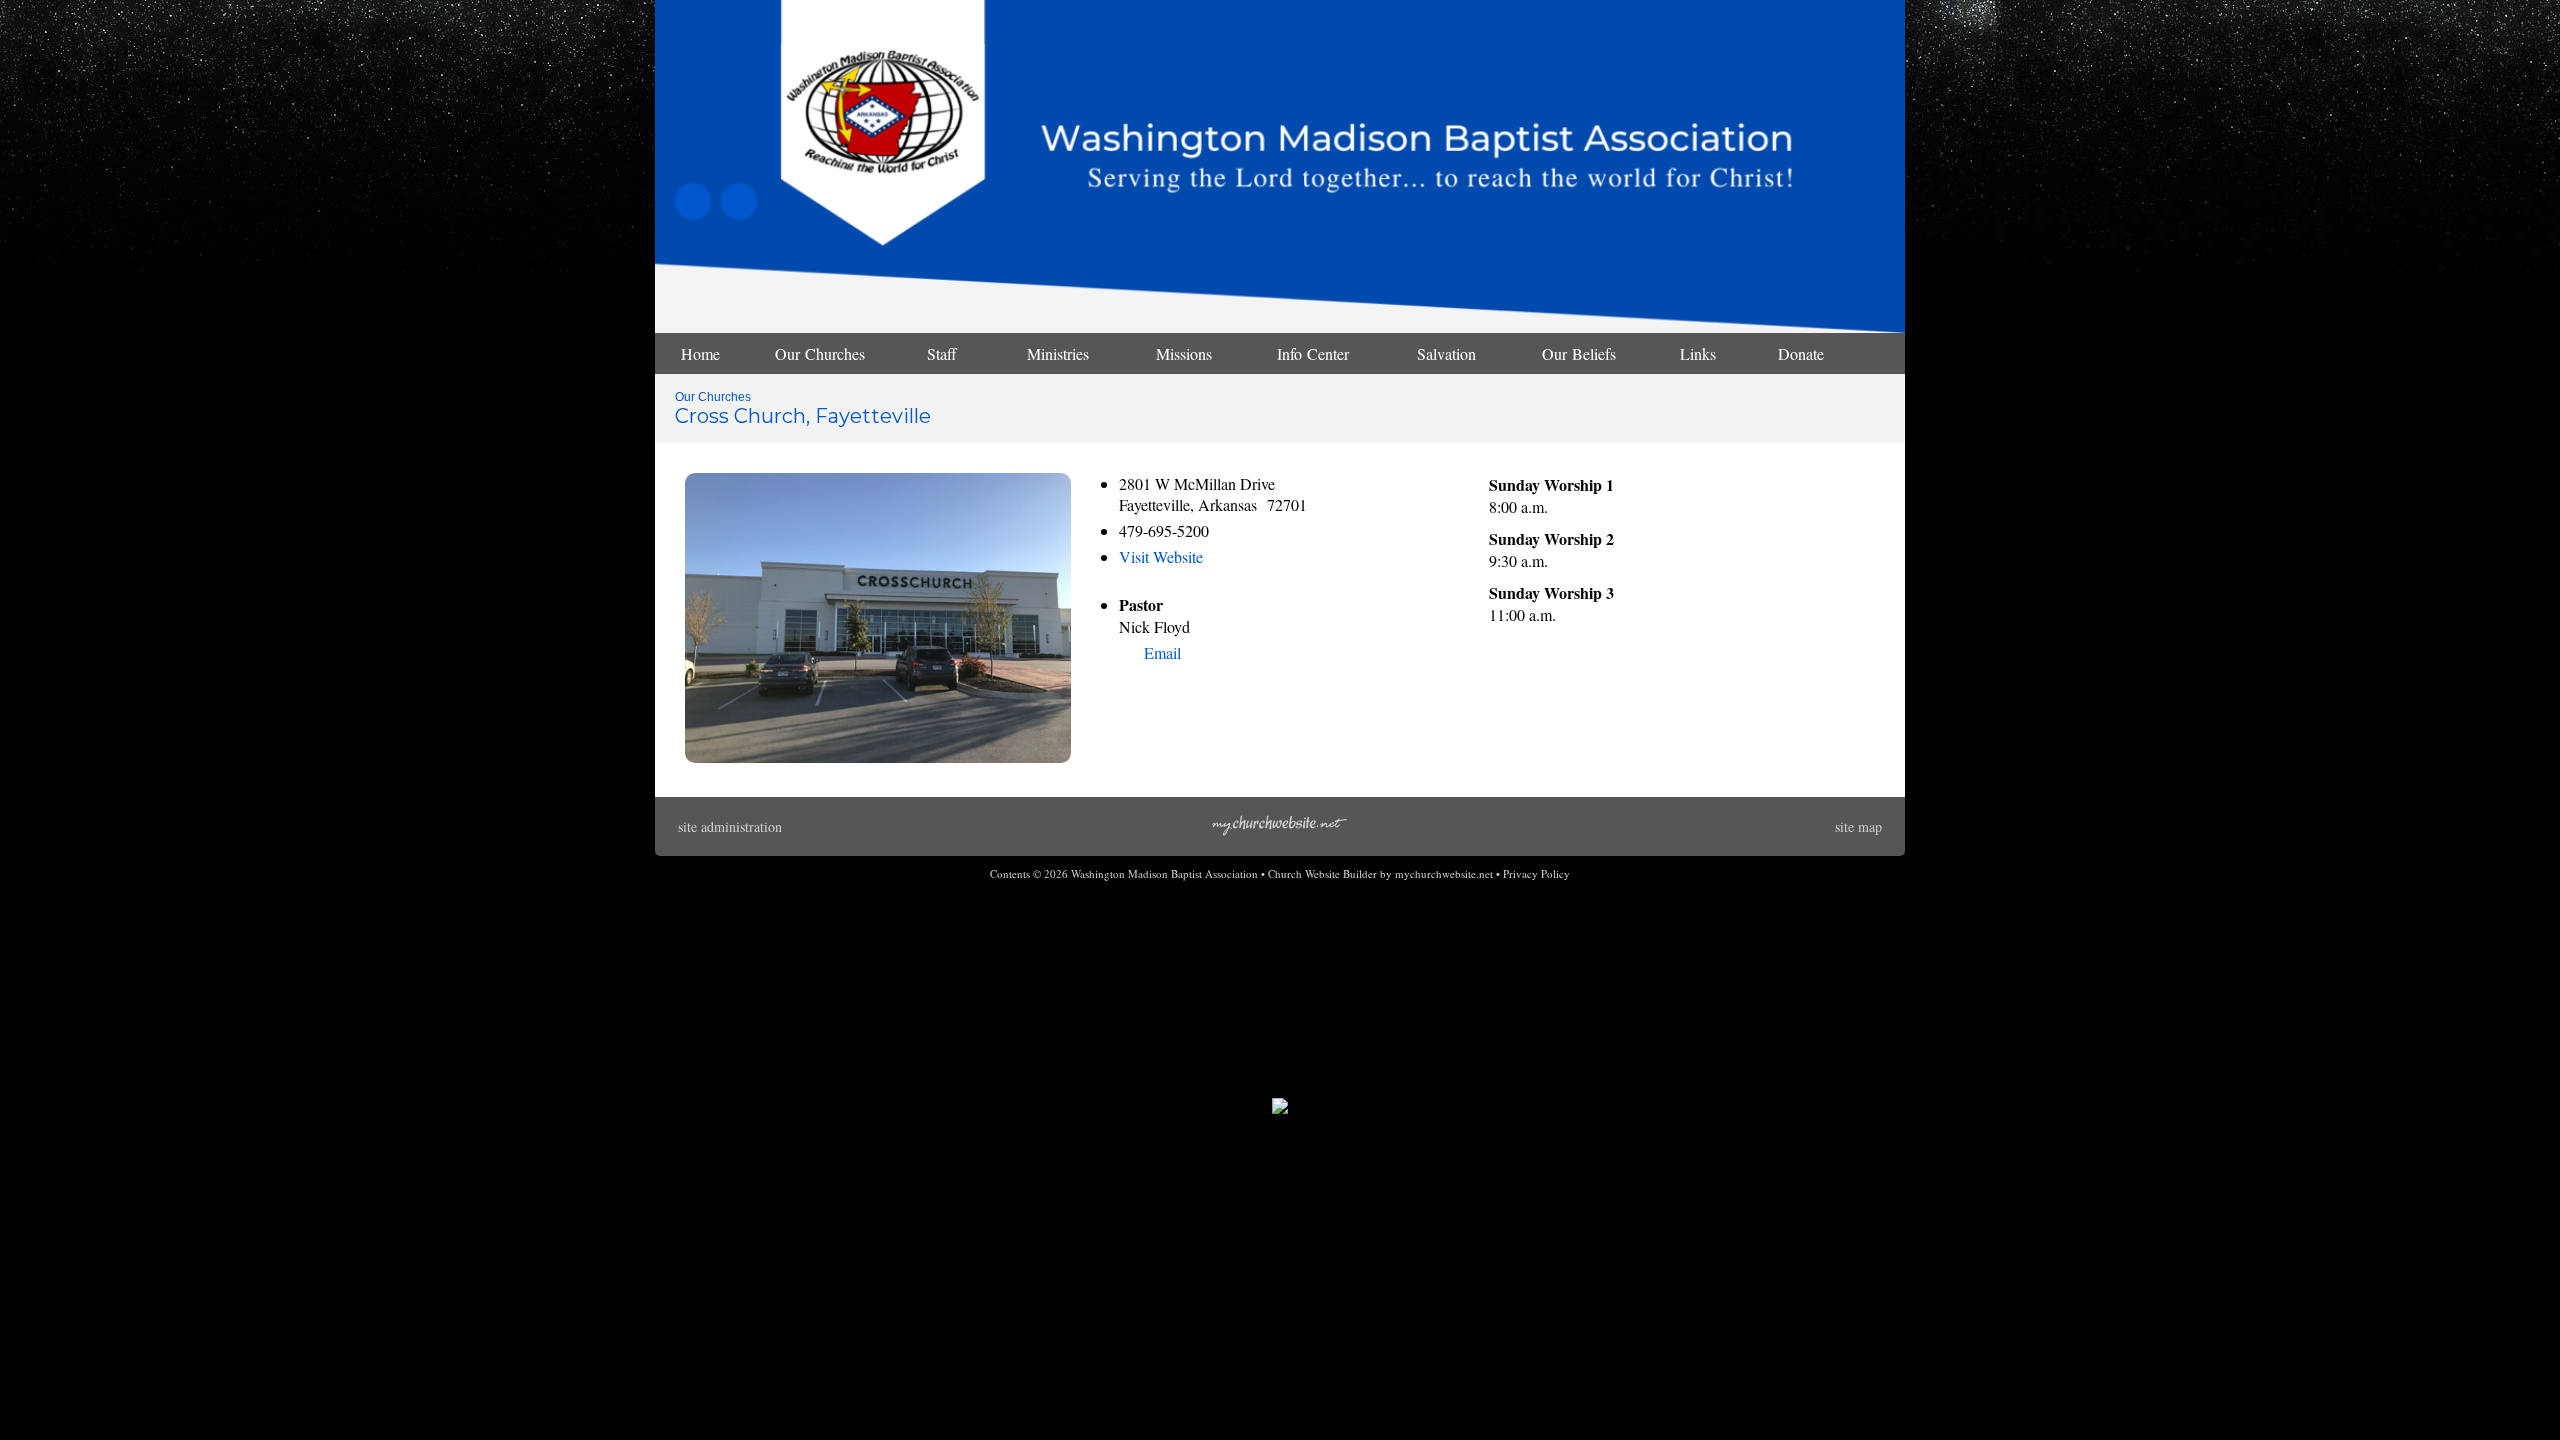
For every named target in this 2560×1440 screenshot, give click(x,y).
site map (1858, 826)
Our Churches (713, 397)
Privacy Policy (1536, 873)
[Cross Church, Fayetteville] (878, 756)
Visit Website (1161, 556)
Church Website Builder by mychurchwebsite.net (1380, 873)
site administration (730, 826)
